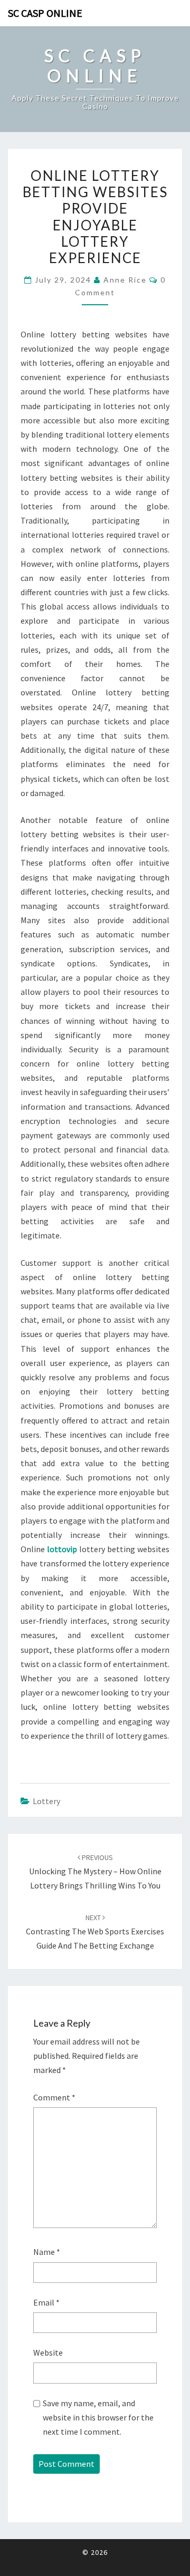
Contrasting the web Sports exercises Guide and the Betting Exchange (95, 1932)
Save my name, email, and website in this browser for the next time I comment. (98, 2417)
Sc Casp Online (45, 13)
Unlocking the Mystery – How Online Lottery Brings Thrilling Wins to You (95, 1872)
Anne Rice (125, 280)
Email (46, 2302)
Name (47, 2252)
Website (48, 2352)
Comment (54, 2097)
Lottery (46, 1801)
